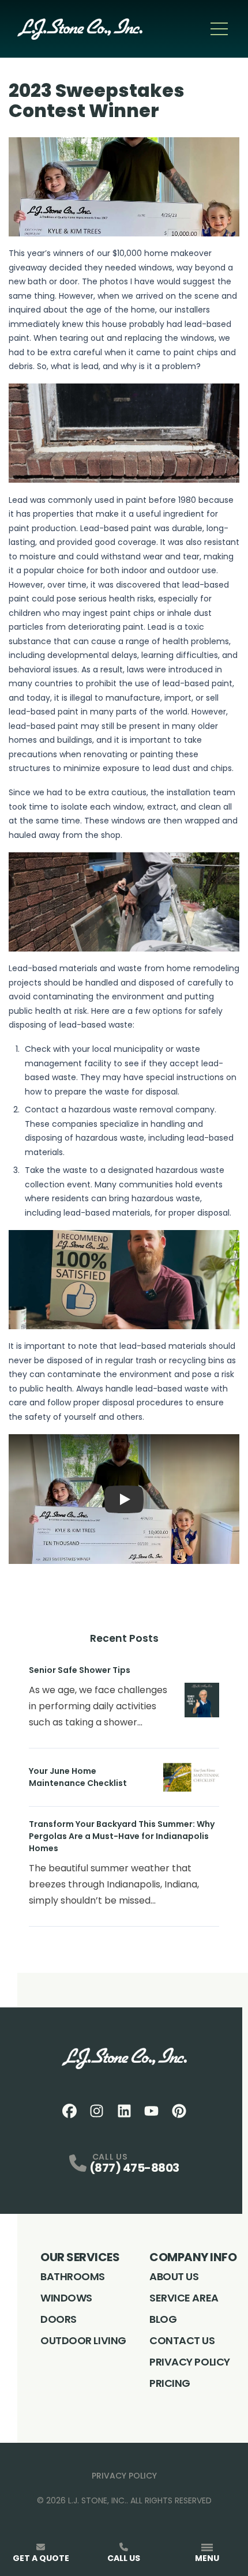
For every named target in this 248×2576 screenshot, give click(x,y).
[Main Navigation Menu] (219, 29)
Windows (66, 2298)
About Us (174, 2276)
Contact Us (182, 2340)
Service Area (184, 2298)
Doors (59, 2319)
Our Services (80, 2257)
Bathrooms (73, 2276)
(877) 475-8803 (134, 2168)
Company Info (193, 2257)
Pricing (170, 2383)
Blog (163, 2319)
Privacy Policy (190, 2362)
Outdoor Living (83, 2340)
